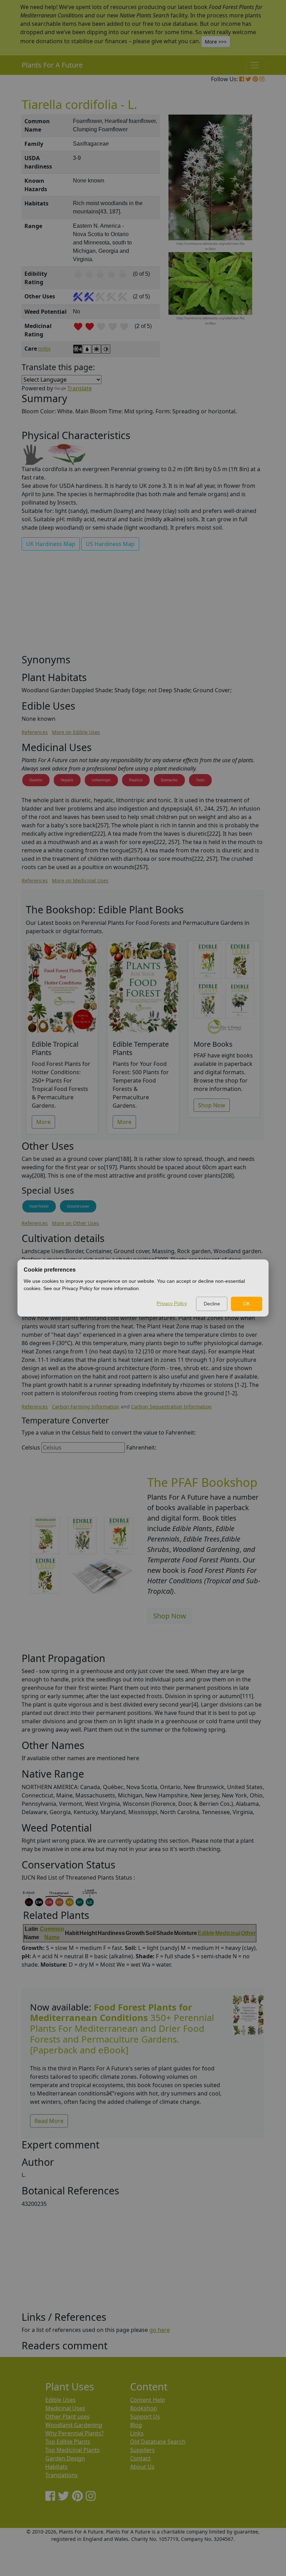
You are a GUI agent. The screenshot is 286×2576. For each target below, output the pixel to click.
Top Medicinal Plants (73, 2450)
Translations (62, 2475)
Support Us (145, 2417)
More (43, 1122)
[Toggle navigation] (255, 65)
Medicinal (228, 1933)
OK (247, 1304)
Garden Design (65, 2458)
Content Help (148, 2400)
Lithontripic (101, 780)
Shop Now (212, 1105)
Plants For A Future (52, 65)
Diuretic (36, 780)
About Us (142, 2467)
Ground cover (78, 1206)
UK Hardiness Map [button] (51, 544)
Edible (206, 1933)
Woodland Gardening (74, 2425)
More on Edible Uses (76, 732)
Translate (80, 388)
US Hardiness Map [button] (110, 544)
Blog (136, 2425)
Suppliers (142, 2450)
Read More (49, 2121)
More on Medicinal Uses (80, 880)
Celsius (31, 1447)
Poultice (136, 780)
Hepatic (67, 780)
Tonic (200, 780)
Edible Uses (61, 2400)
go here (160, 2330)
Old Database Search (158, 2442)
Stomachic (169, 780)
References (35, 732)
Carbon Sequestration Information (171, 1407)
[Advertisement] (143, 605)
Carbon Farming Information (86, 1407)
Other (248, 1933)
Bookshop (144, 2408)
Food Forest (39, 1206)
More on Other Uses (76, 1223)
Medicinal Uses (65, 2408)
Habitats (57, 2467)
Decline (212, 1304)
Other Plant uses (67, 2417)
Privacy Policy (172, 1303)
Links (137, 2433)
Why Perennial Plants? (74, 2433)
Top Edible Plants (68, 2442)
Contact (140, 2458)
